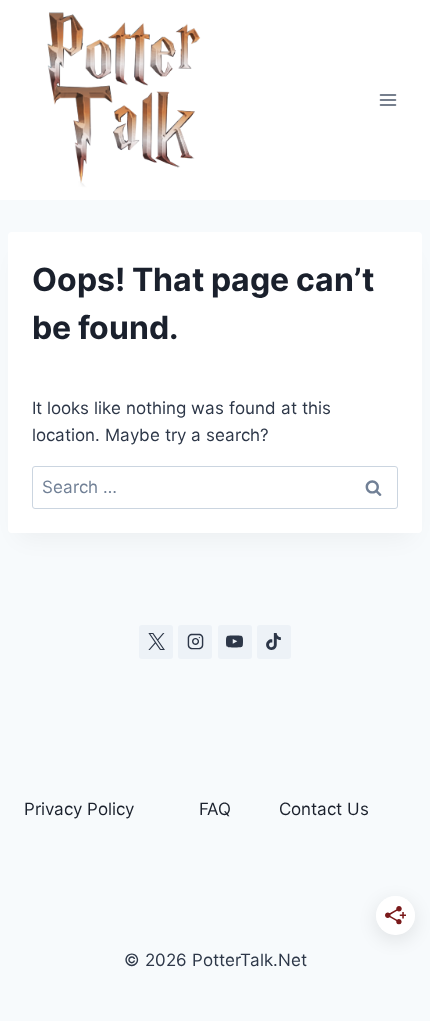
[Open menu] (387, 99)
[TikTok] (274, 642)
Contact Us (324, 809)
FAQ (215, 809)
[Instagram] (195, 642)
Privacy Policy (79, 809)
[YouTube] (235, 642)
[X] (156, 642)
